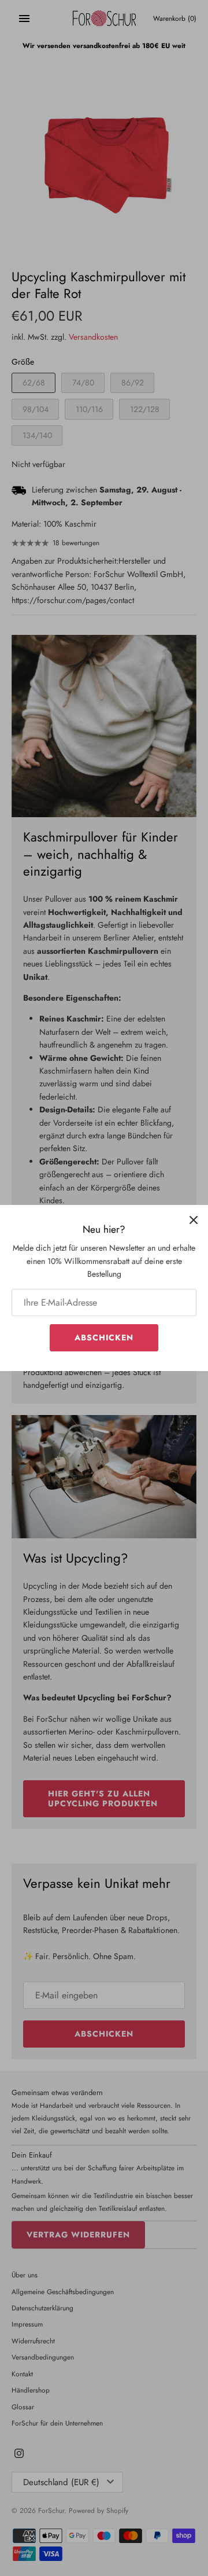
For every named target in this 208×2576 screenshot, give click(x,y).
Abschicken (104, 1337)
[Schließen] (194, 1219)
